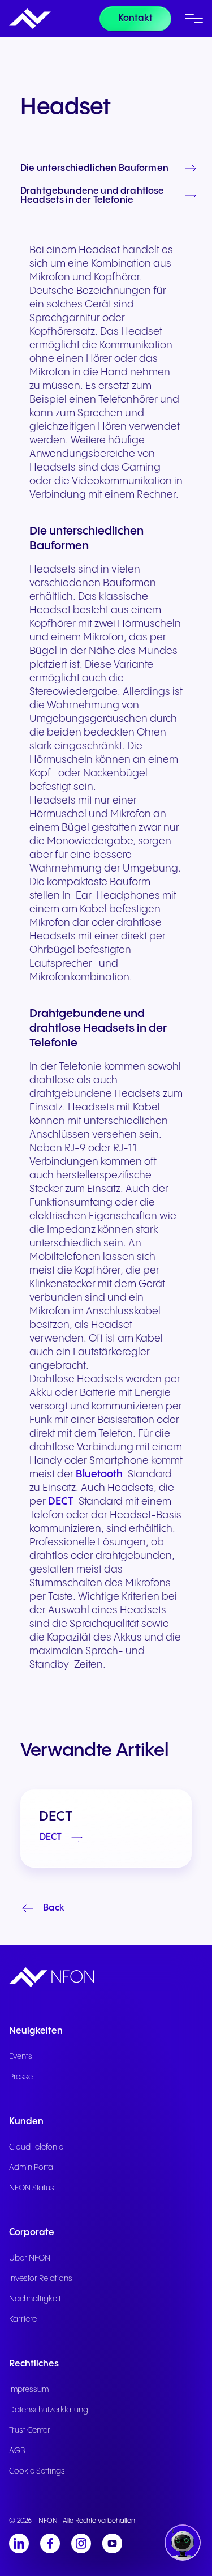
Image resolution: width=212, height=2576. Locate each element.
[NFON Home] (30, 19)
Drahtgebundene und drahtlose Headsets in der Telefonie (92, 196)
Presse (21, 2077)
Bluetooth (99, 1474)
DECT (61, 1501)
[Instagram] (81, 2543)
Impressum (29, 2390)
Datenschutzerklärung (49, 2410)
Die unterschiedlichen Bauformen (94, 169)
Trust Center (30, 2430)
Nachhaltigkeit (35, 2299)
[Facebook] (50, 2543)
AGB (17, 2451)
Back (54, 1908)
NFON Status (32, 2188)
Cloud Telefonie (36, 2147)
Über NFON (30, 2258)
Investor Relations (41, 2279)
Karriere (23, 2319)
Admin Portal (32, 2168)
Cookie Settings (37, 2471)
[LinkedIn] (19, 2543)
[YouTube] (112, 2543)
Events (21, 2057)
